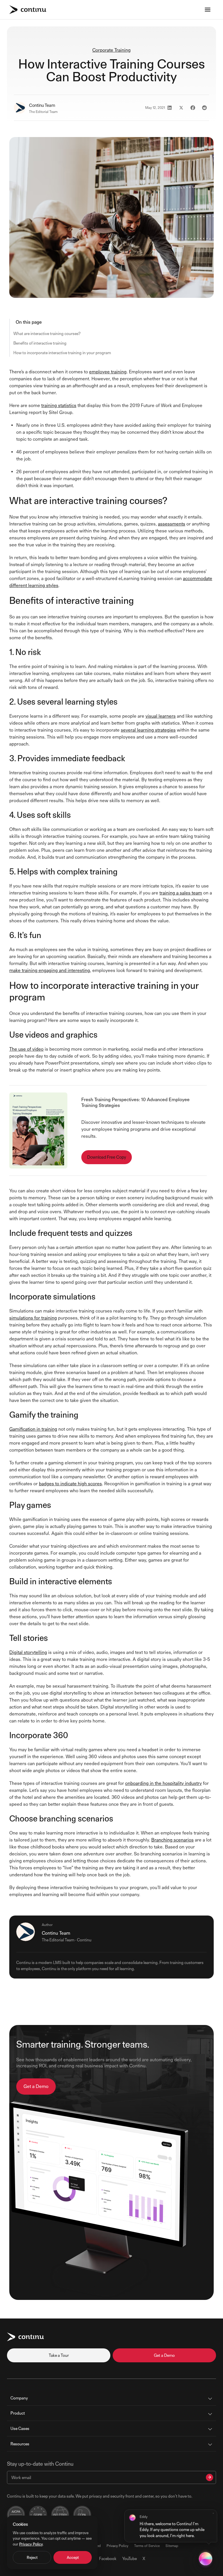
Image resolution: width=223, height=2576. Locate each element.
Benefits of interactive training (40, 343)
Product (18, 2413)
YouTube (130, 2558)
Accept (73, 2557)
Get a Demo (36, 2086)
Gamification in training (33, 1429)
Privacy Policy (117, 2546)
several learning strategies (148, 730)
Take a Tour (59, 2355)
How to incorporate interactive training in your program (62, 353)
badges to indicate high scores (70, 1484)
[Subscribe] (209, 2477)
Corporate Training (111, 50)
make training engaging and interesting (50, 970)
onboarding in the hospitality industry (163, 1783)
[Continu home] (28, 10)
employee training (108, 372)
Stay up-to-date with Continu (40, 2464)
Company (19, 2398)
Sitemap (172, 2546)
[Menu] (208, 10)
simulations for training (33, 1318)
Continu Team (42, 105)
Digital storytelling (28, 1652)
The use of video (26, 1049)
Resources (20, 2444)
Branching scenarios (172, 1840)
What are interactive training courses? (47, 333)
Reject (32, 2557)
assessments (172, 524)
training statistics (59, 405)
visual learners (161, 716)
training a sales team (181, 893)
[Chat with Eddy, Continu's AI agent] (206, 2559)
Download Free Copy (107, 1157)
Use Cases (20, 2428)
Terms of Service (147, 2546)
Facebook (108, 2558)
